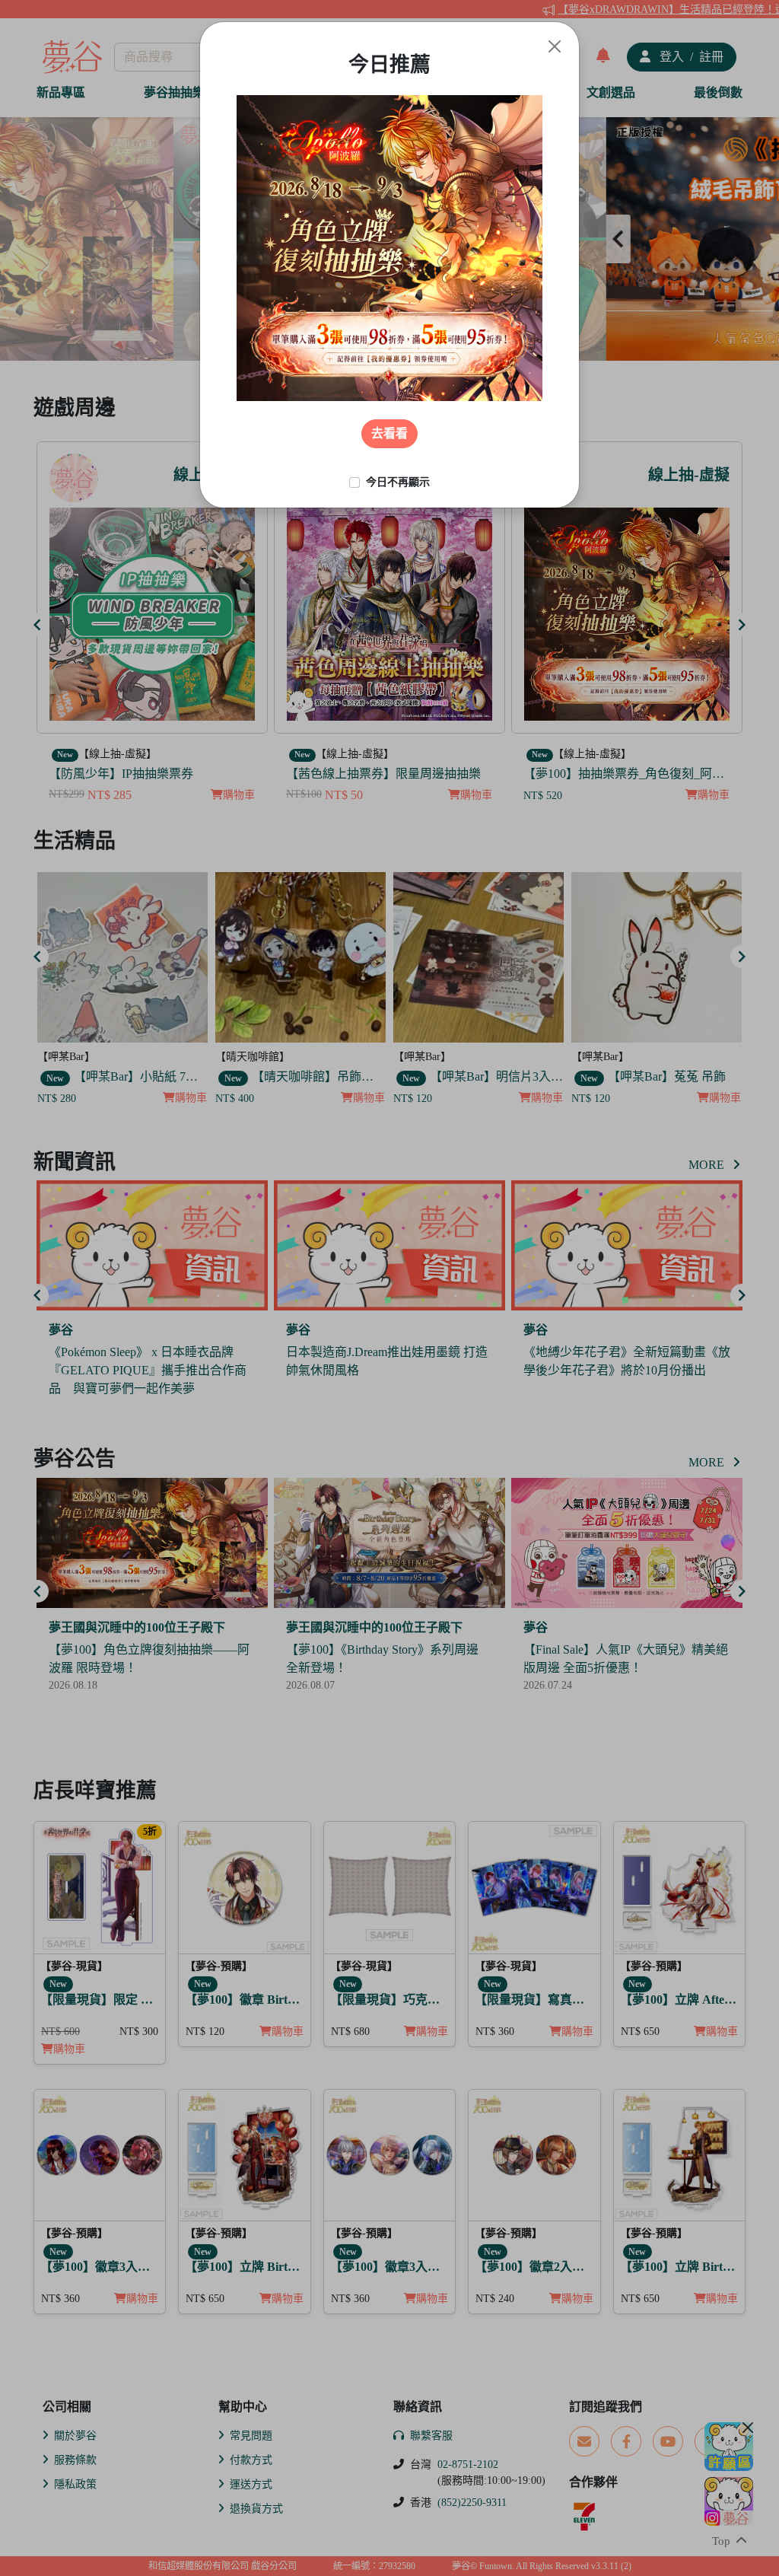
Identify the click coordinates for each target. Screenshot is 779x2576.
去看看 (389, 433)
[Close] (555, 46)
